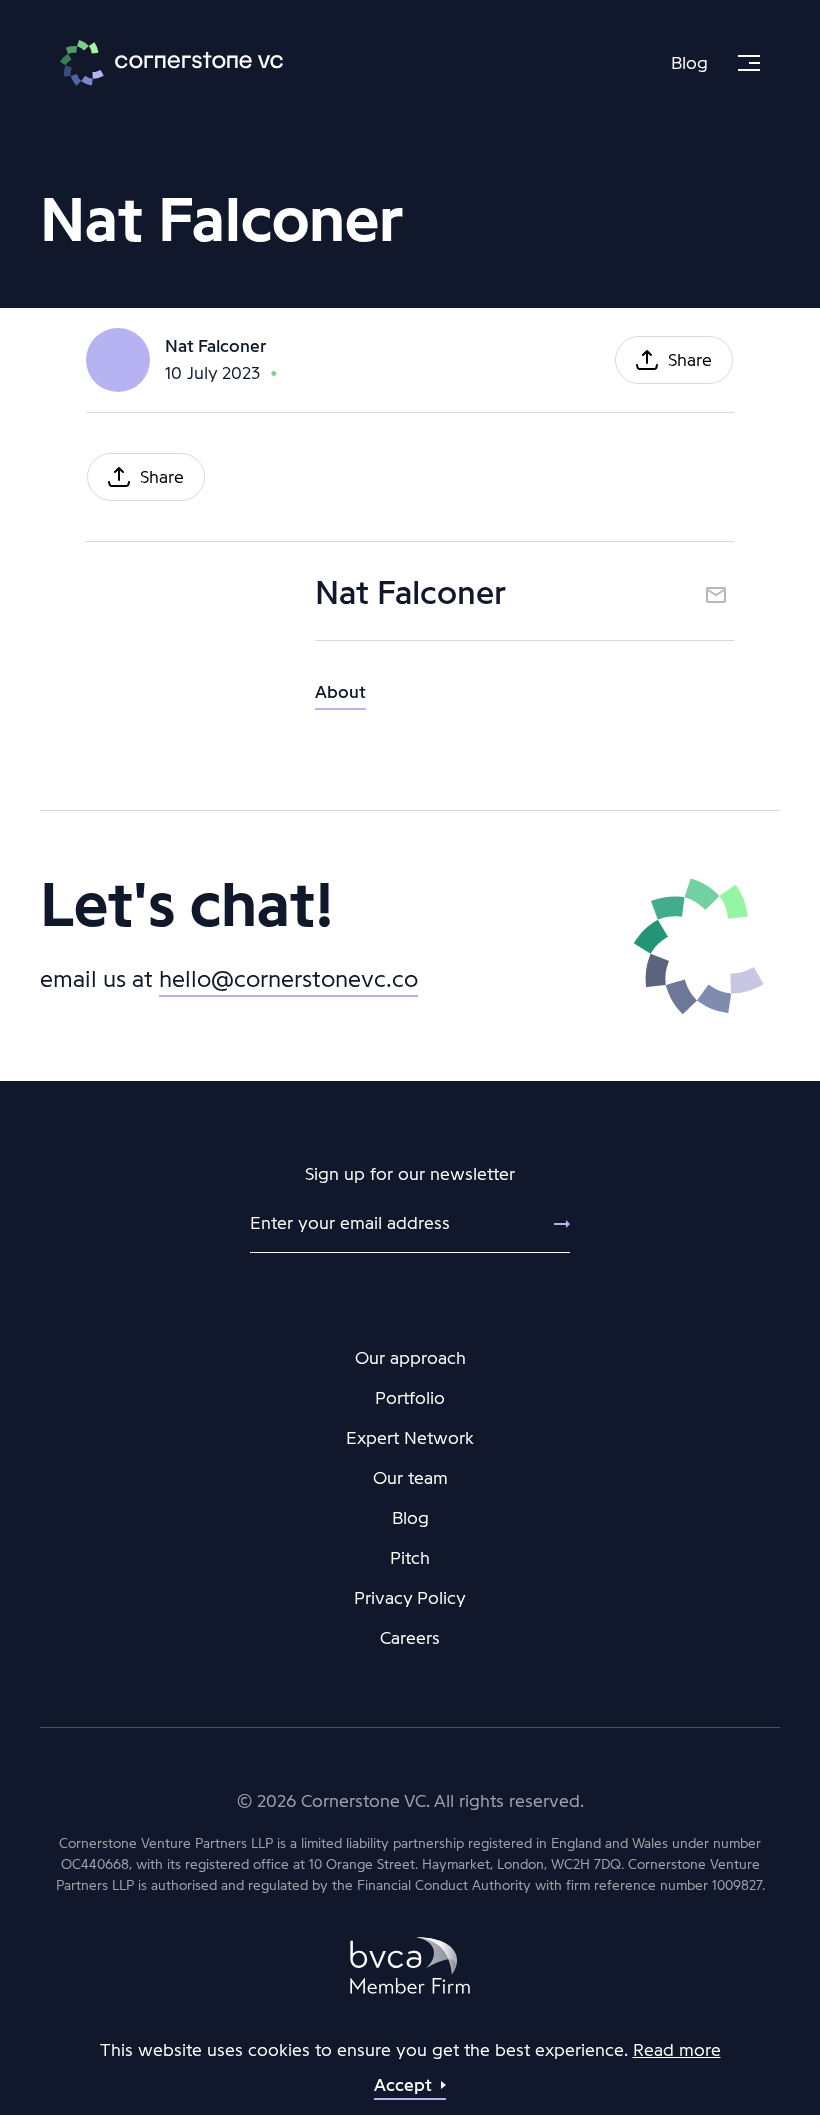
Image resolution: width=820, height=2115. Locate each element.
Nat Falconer (215, 346)
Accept (403, 2085)
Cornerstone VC (171, 63)
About (340, 692)
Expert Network (410, 1438)
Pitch (410, 1558)
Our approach (410, 1358)
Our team (410, 1478)
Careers (410, 1638)
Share (690, 360)
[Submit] (550, 1224)
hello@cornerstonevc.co (288, 978)
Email (716, 595)
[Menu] (749, 63)
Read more (677, 2050)
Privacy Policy (410, 1598)
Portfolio (410, 1398)
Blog (689, 63)
